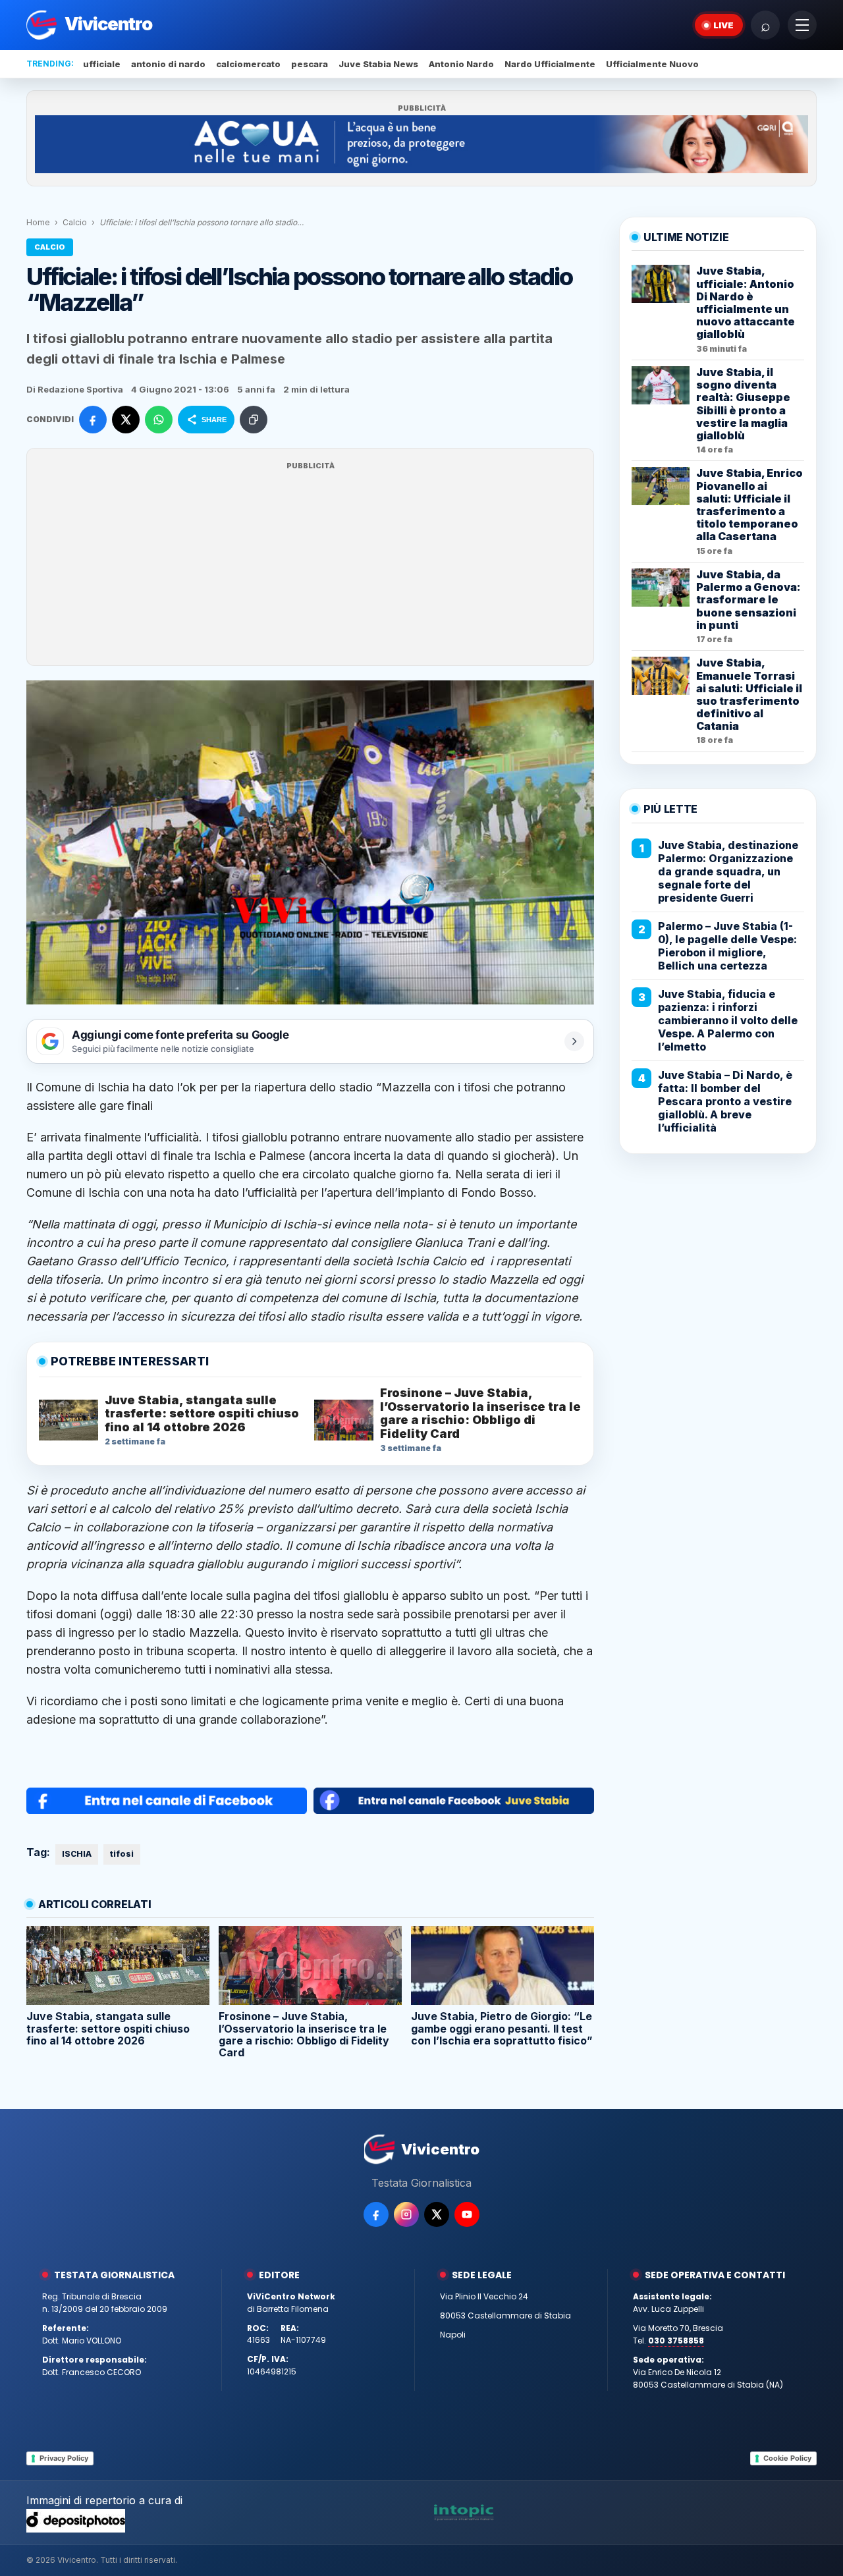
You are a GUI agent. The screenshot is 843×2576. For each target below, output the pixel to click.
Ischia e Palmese (258, 1156)
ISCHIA (77, 1854)
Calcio (75, 222)
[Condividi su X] (126, 420)
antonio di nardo (168, 64)
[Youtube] (467, 2214)
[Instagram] (406, 2214)
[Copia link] (254, 420)
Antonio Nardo (461, 64)
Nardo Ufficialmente (550, 64)
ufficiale (102, 64)
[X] (437, 2214)
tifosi (122, 1854)
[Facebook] (376, 2214)
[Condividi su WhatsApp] (159, 420)
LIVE (723, 25)
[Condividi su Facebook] (93, 420)
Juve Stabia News (378, 64)
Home (38, 222)
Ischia (113, 1087)
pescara (310, 64)
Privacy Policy (64, 2458)
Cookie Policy (787, 2458)
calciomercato (248, 64)
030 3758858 (676, 2341)
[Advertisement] (310, 565)
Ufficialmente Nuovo (652, 64)
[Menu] (802, 25)
